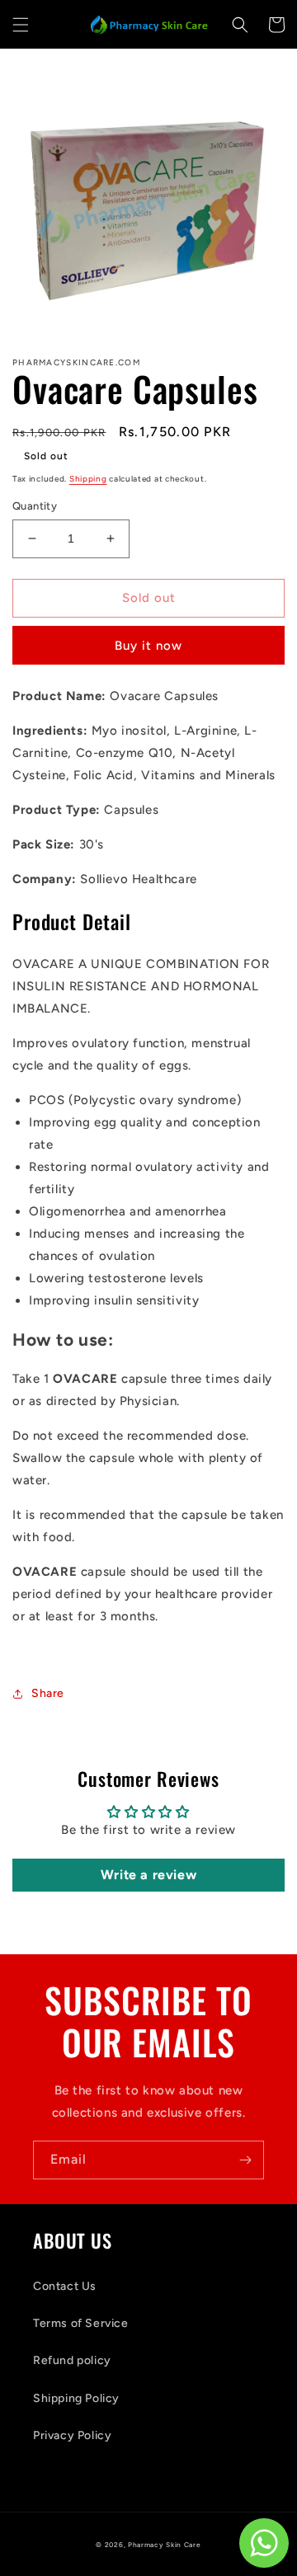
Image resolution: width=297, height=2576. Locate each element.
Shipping (88, 479)
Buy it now (148, 646)
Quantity (35, 506)
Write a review (148, 1875)
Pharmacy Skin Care (165, 2545)
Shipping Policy (76, 2398)
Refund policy (72, 2360)
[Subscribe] (245, 2160)
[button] (21, 25)
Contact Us (65, 2286)
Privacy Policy (72, 2435)
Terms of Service (81, 2323)
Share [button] (48, 1693)
